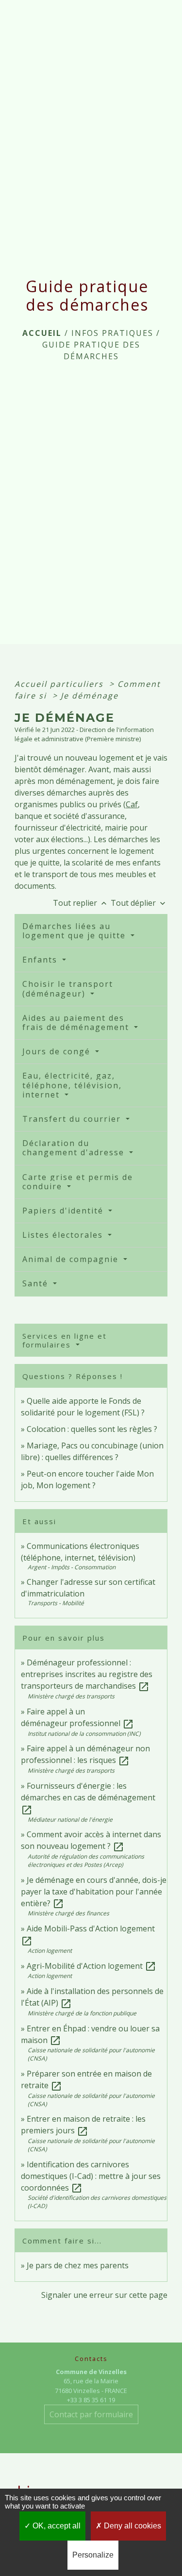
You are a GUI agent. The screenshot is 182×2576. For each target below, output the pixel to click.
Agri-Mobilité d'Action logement (91, 1966)
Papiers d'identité (64, 1211)
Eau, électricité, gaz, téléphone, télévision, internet (72, 1085)
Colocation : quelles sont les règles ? (92, 1429)
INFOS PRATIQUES (112, 333)
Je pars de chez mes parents (78, 2265)
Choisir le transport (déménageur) (68, 989)
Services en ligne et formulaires (65, 1340)
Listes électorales (64, 1235)
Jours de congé (58, 1051)
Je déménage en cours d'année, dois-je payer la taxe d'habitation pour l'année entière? (94, 1892)
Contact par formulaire (91, 2414)
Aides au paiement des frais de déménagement (77, 1022)
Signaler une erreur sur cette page (104, 2295)
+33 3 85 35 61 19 (91, 2400)
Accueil (42, 333)
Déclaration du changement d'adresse (75, 1148)
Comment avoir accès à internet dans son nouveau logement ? (91, 1840)
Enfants (41, 960)
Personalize (93, 2555)
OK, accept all (56, 2526)
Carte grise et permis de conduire (78, 1182)
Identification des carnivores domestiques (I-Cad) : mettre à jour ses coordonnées (91, 2176)
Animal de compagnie (72, 1259)
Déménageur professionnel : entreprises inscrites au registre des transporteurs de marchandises (87, 1674)
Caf (132, 804)
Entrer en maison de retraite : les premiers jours (83, 2125)
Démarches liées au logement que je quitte (75, 931)
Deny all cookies (132, 2526)
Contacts (91, 2359)
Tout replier (81, 903)
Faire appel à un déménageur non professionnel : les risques (85, 1754)
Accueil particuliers (60, 684)
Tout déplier (139, 903)
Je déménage (90, 696)
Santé (37, 1283)
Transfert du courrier (73, 1119)
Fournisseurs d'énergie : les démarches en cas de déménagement (88, 1797)
